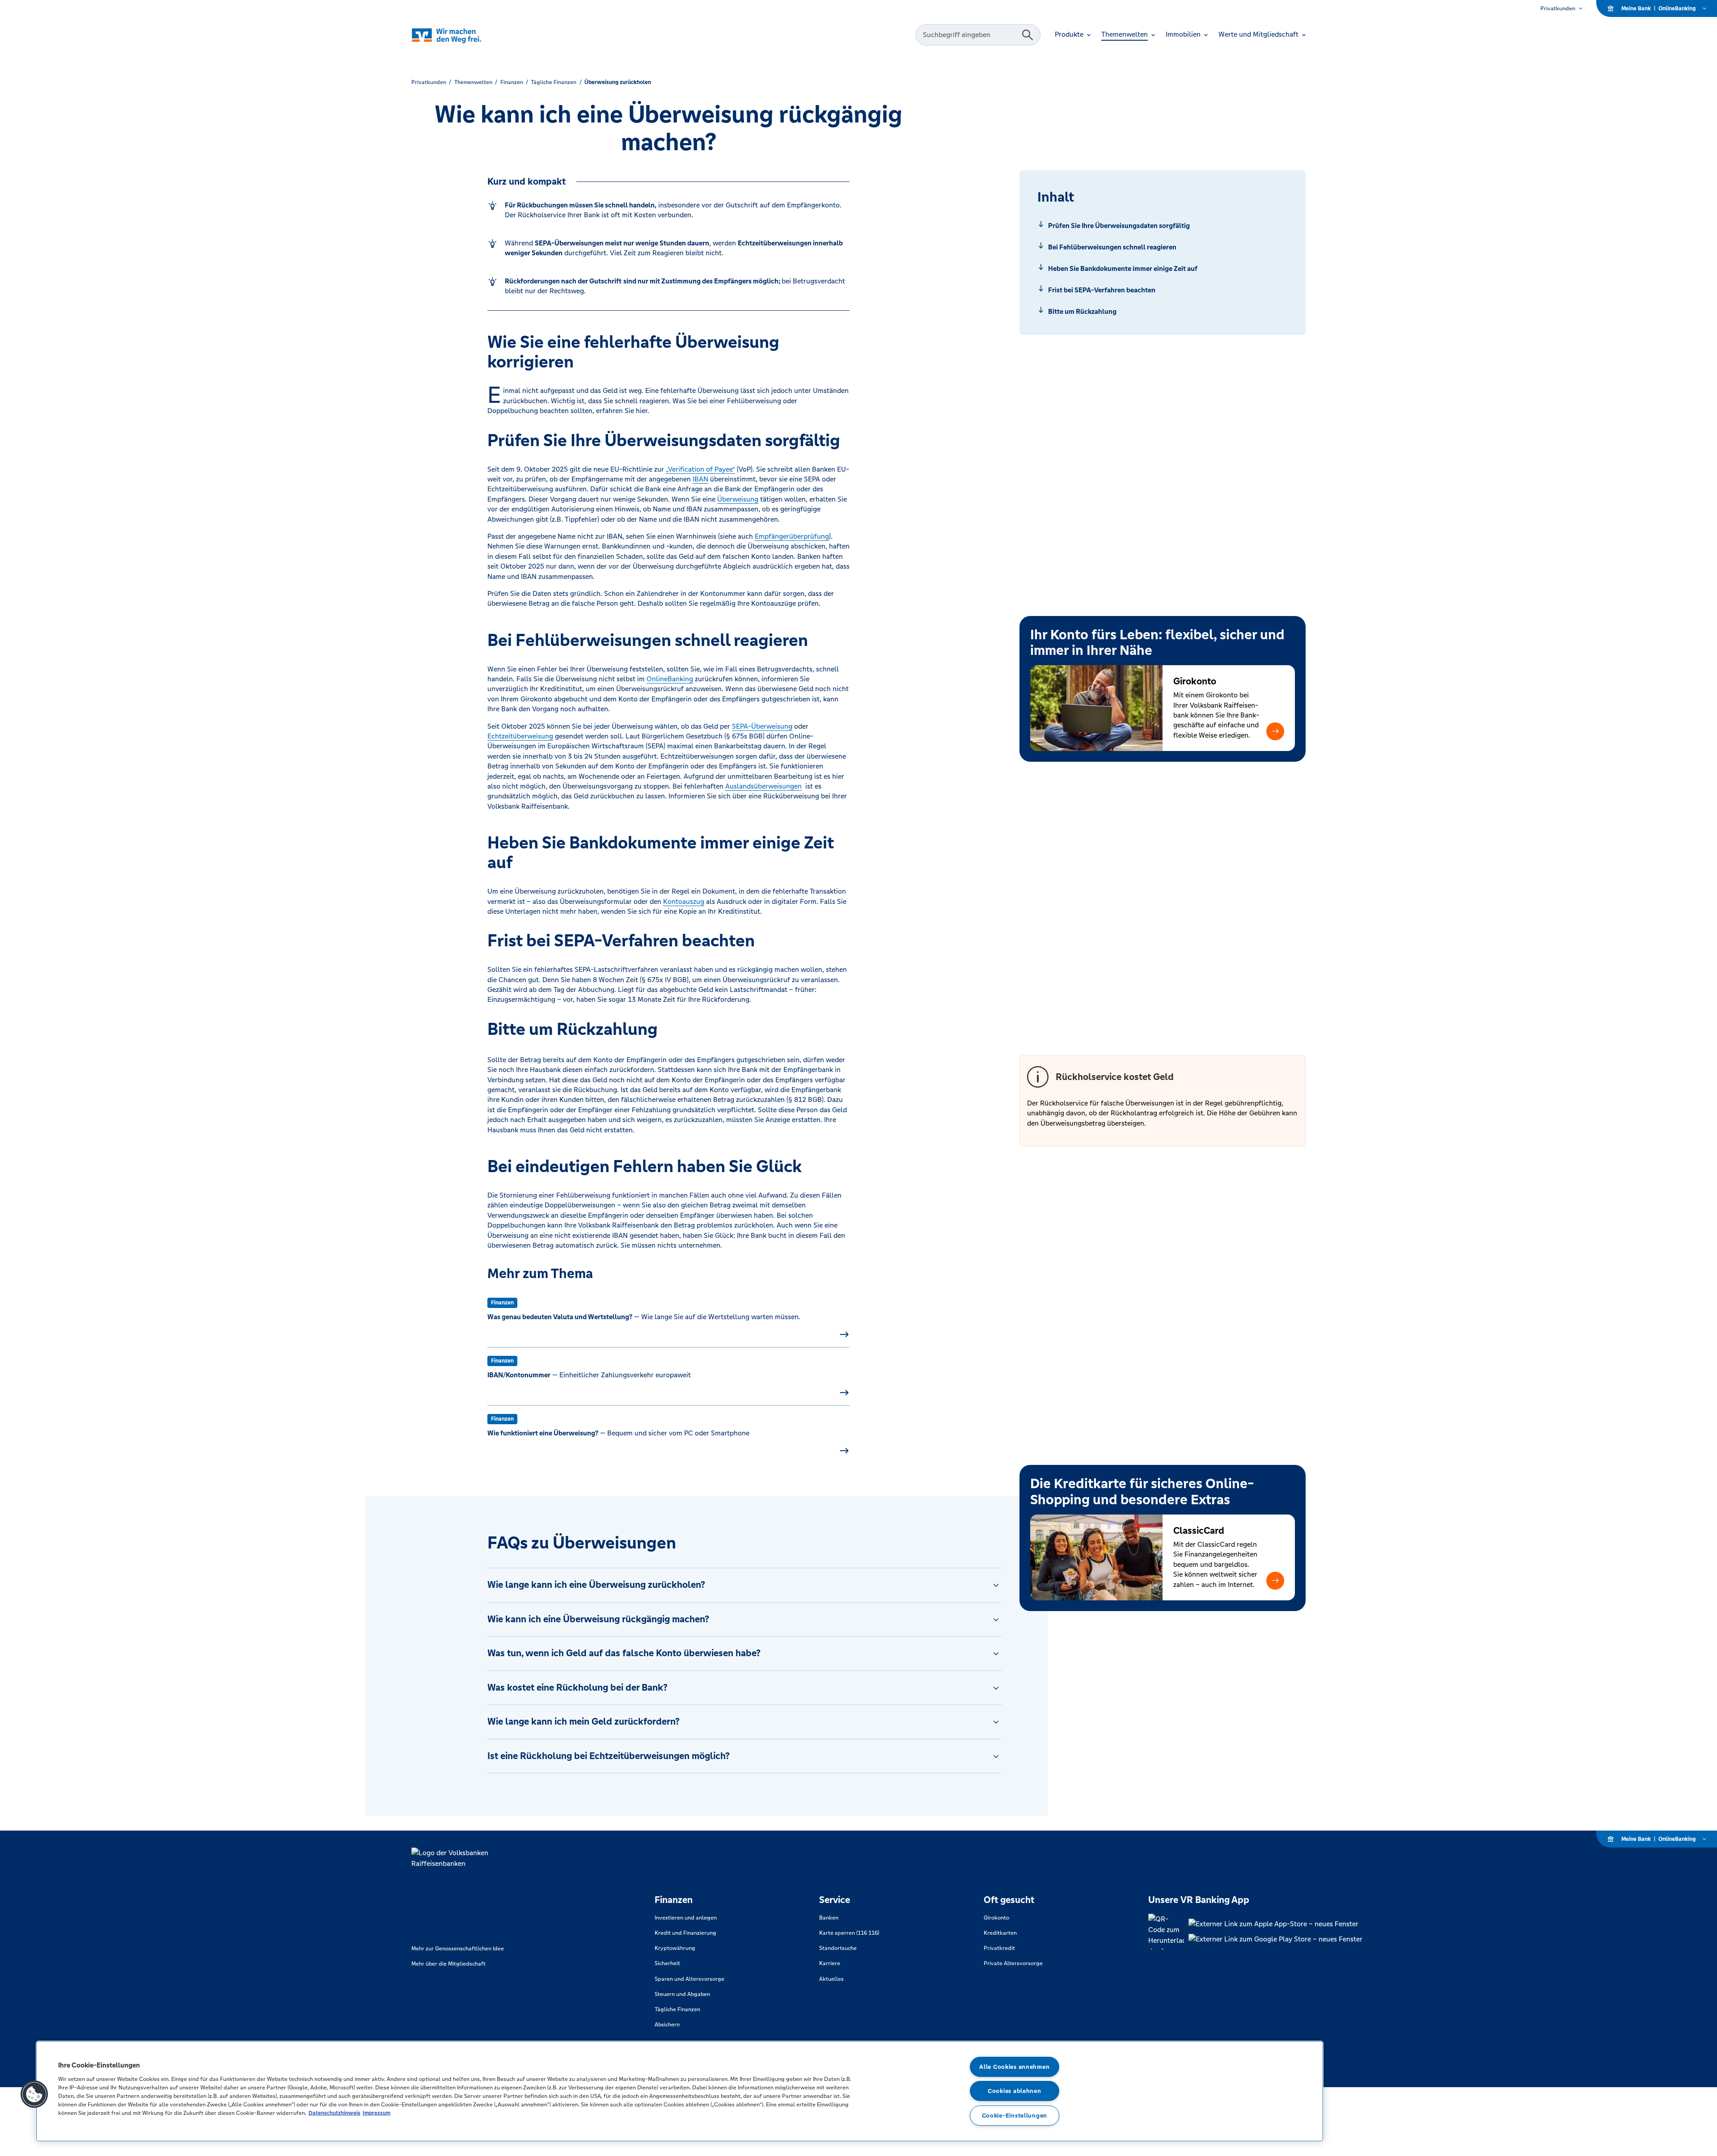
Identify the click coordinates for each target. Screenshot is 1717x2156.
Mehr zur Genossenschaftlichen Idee (458, 1949)
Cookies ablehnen (1015, 2091)
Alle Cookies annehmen (1014, 2067)
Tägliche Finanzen (677, 2009)
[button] (1275, 731)
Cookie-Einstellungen (1015, 2116)
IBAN (700, 479)
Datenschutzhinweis (334, 2113)
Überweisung (738, 499)
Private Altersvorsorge (1013, 1963)
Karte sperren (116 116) (849, 1933)
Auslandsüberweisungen (763, 786)
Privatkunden (1558, 8)
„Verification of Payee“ (700, 469)
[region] (680, 2091)
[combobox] (970, 35)
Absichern (667, 2025)
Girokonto (996, 1918)
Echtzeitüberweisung (520, 736)
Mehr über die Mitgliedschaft (448, 1964)
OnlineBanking (670, 679)
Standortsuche (838, 1948)
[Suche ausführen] (1028, 35)
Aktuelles (831, 1979)
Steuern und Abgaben (682, 1994)
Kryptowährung (675, 1948)
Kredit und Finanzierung (685, 1933)
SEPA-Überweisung (762, 726)
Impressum (376, 2113)
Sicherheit (667, 1963)
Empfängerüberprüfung (792, 536)
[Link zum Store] (1275, 1924)
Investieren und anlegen (686, 1918)
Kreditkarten (1000, 1933)
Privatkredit (999, 1948)
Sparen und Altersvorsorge (689, 1979)
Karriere (830, 1963)
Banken (829, 1918)
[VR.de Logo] (459, 35)
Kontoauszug (684, 901)
